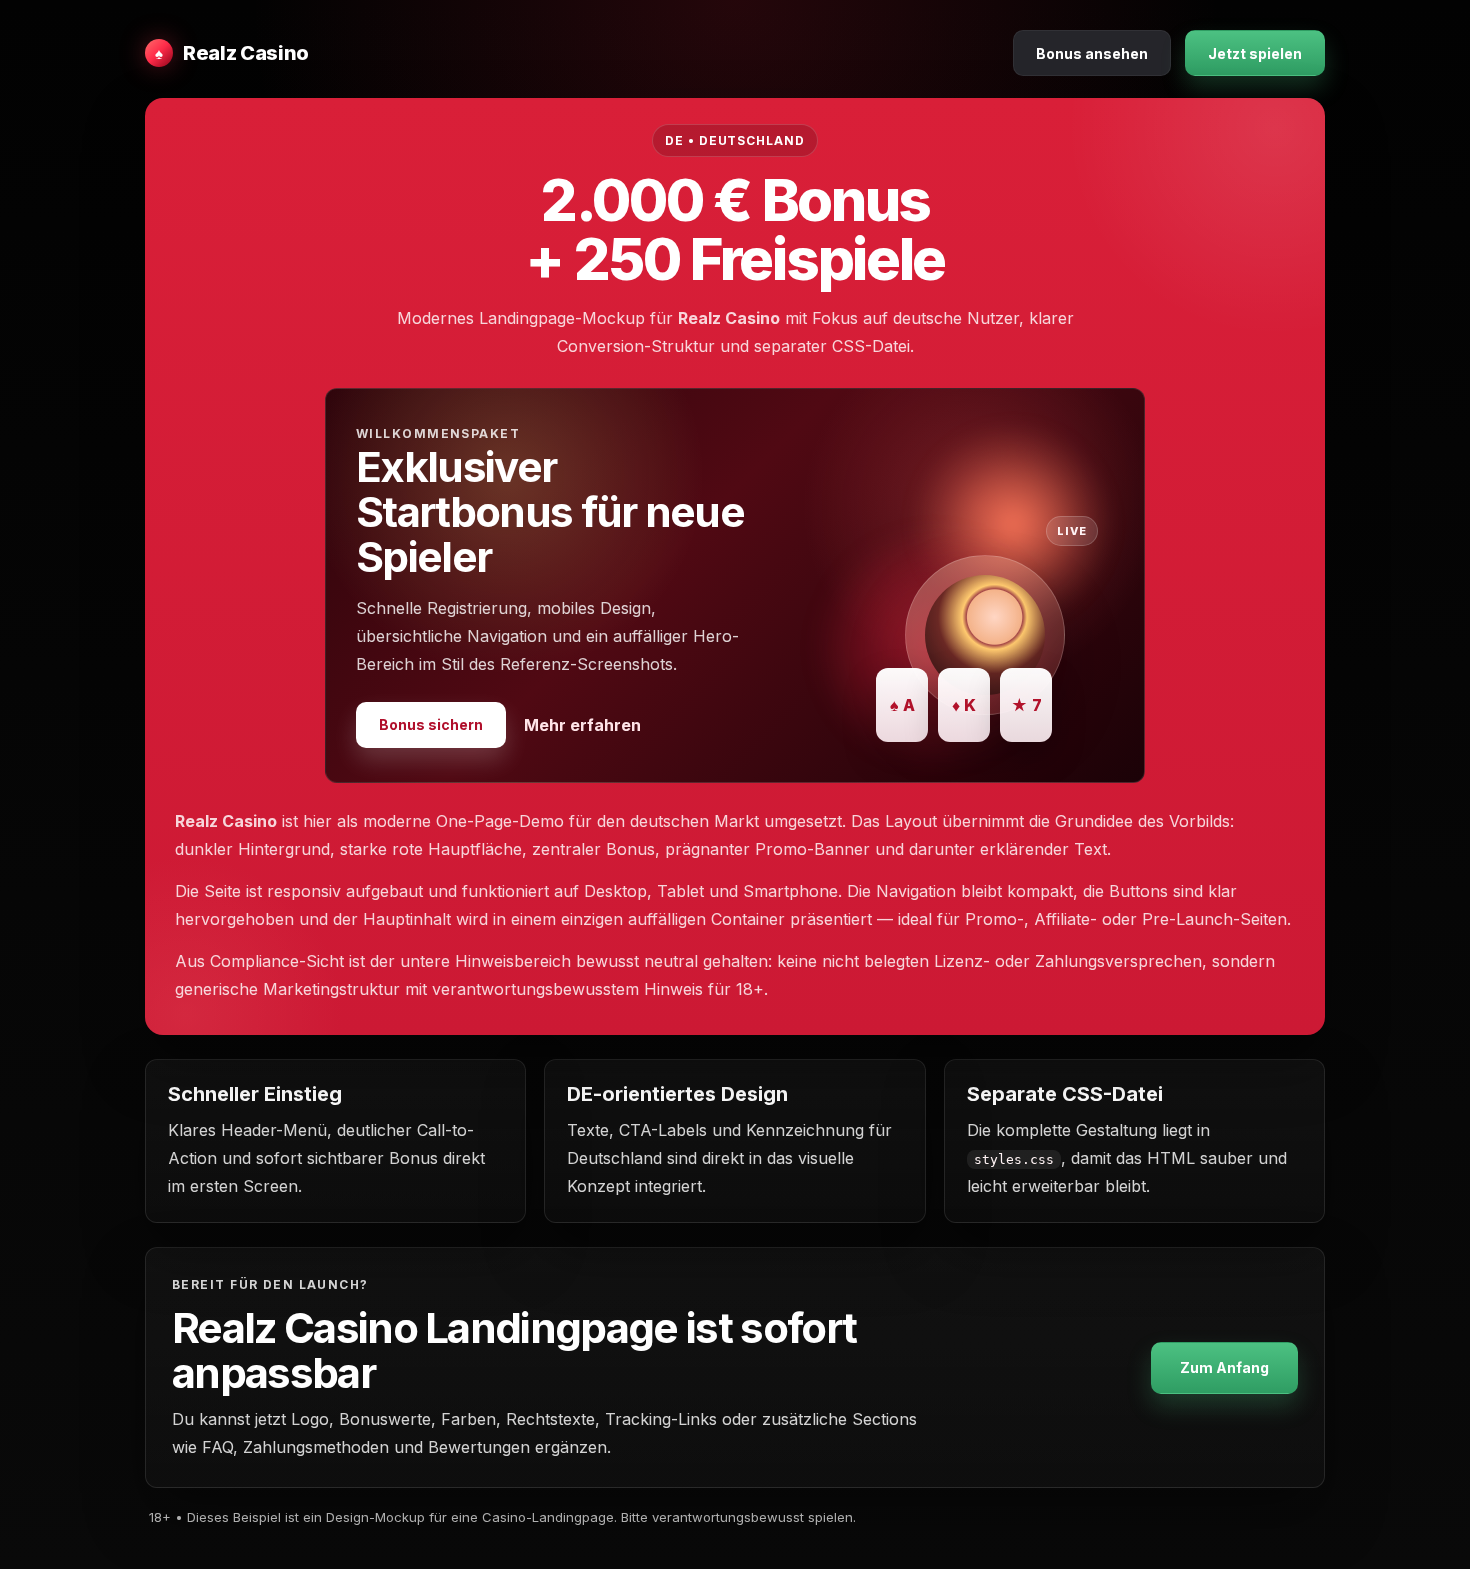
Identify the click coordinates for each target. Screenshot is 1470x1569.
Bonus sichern (431, 724)
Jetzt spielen (1255, 53)
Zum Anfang (1224, 1367)
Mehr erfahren (582, 725)
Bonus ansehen (1092, 53)
